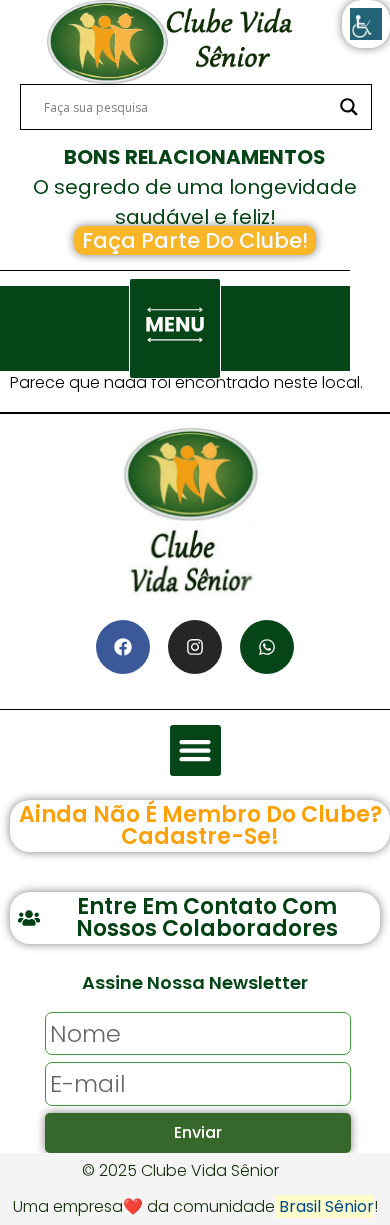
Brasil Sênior (324, 1206)
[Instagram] (195, 647)
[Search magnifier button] (349, 107)
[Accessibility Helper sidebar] (366, 24)
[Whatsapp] (267, 647)
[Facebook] (123, 647)
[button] (175, 328)
